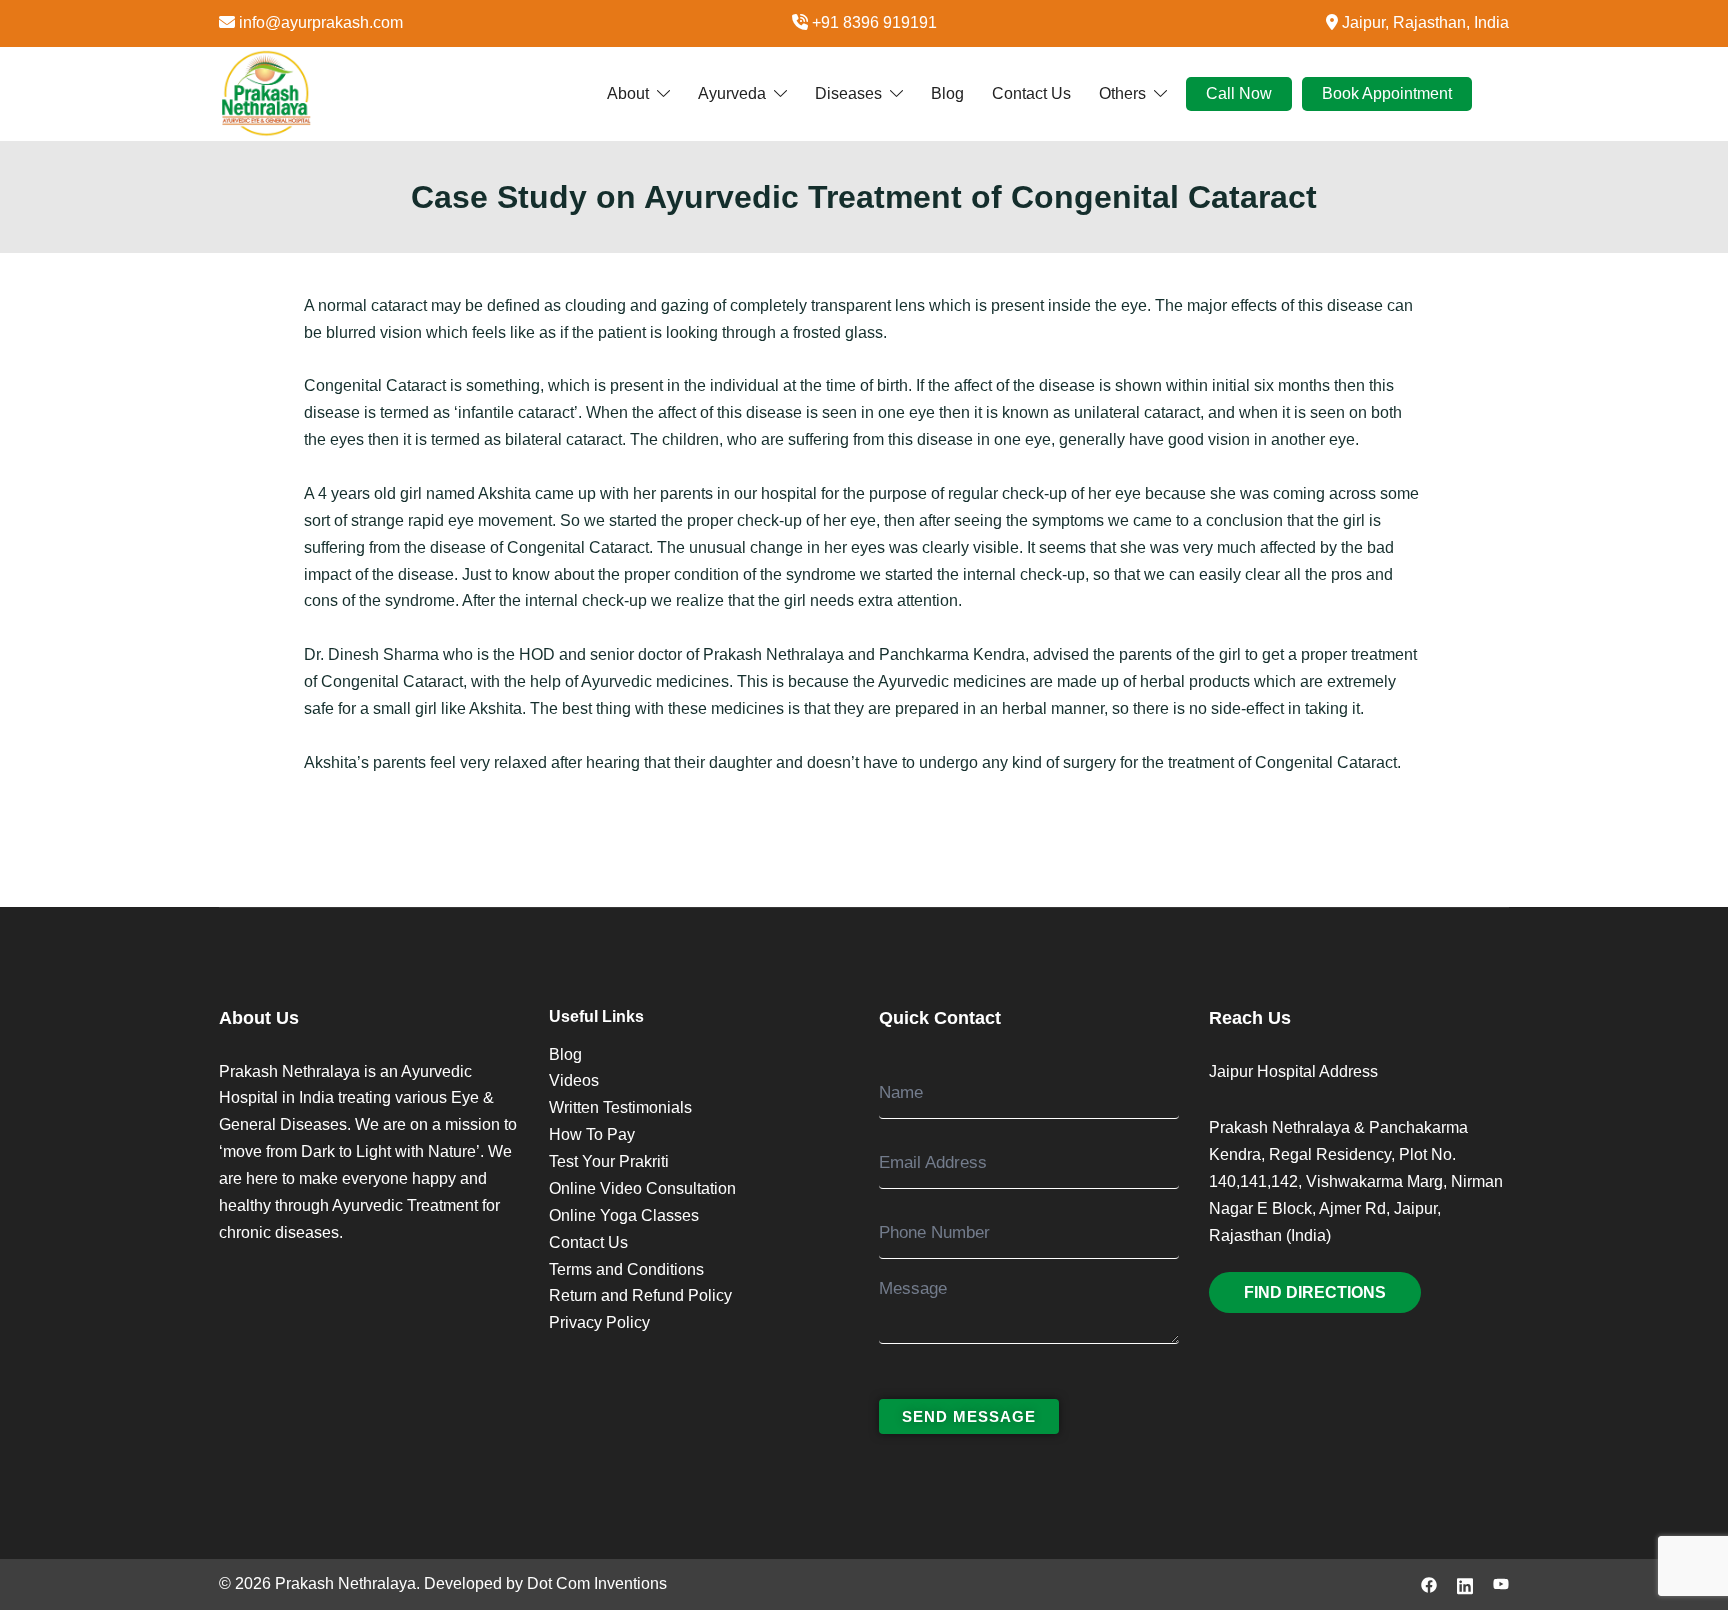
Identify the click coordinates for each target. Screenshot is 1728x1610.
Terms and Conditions (626, 1269)
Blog (947, 92)
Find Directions (1315, 1292)
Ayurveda (732, 92)
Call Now (1239, 92)
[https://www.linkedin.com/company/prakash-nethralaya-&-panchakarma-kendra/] (1465, 1583)
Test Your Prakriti (609, 1161)
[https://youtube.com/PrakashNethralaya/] (1501, 1583)
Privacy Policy (599, 1322)
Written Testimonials (620, 1107)
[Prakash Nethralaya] (266, 92)
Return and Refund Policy (640, 1295)
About (628, 92)
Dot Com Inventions (597, 1583)
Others (1122, 92)
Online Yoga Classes (624, 1215)
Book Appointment (1387, 92)
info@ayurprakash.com (321, 22)
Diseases (848, 92)
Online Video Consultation (642, 1188)
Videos (574, 1080)
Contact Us (1031, 92)
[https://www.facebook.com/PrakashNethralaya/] (1429, 1583)
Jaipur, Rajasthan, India (1425, 22)
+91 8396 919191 (874, 22)
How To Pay (592, 1134)
